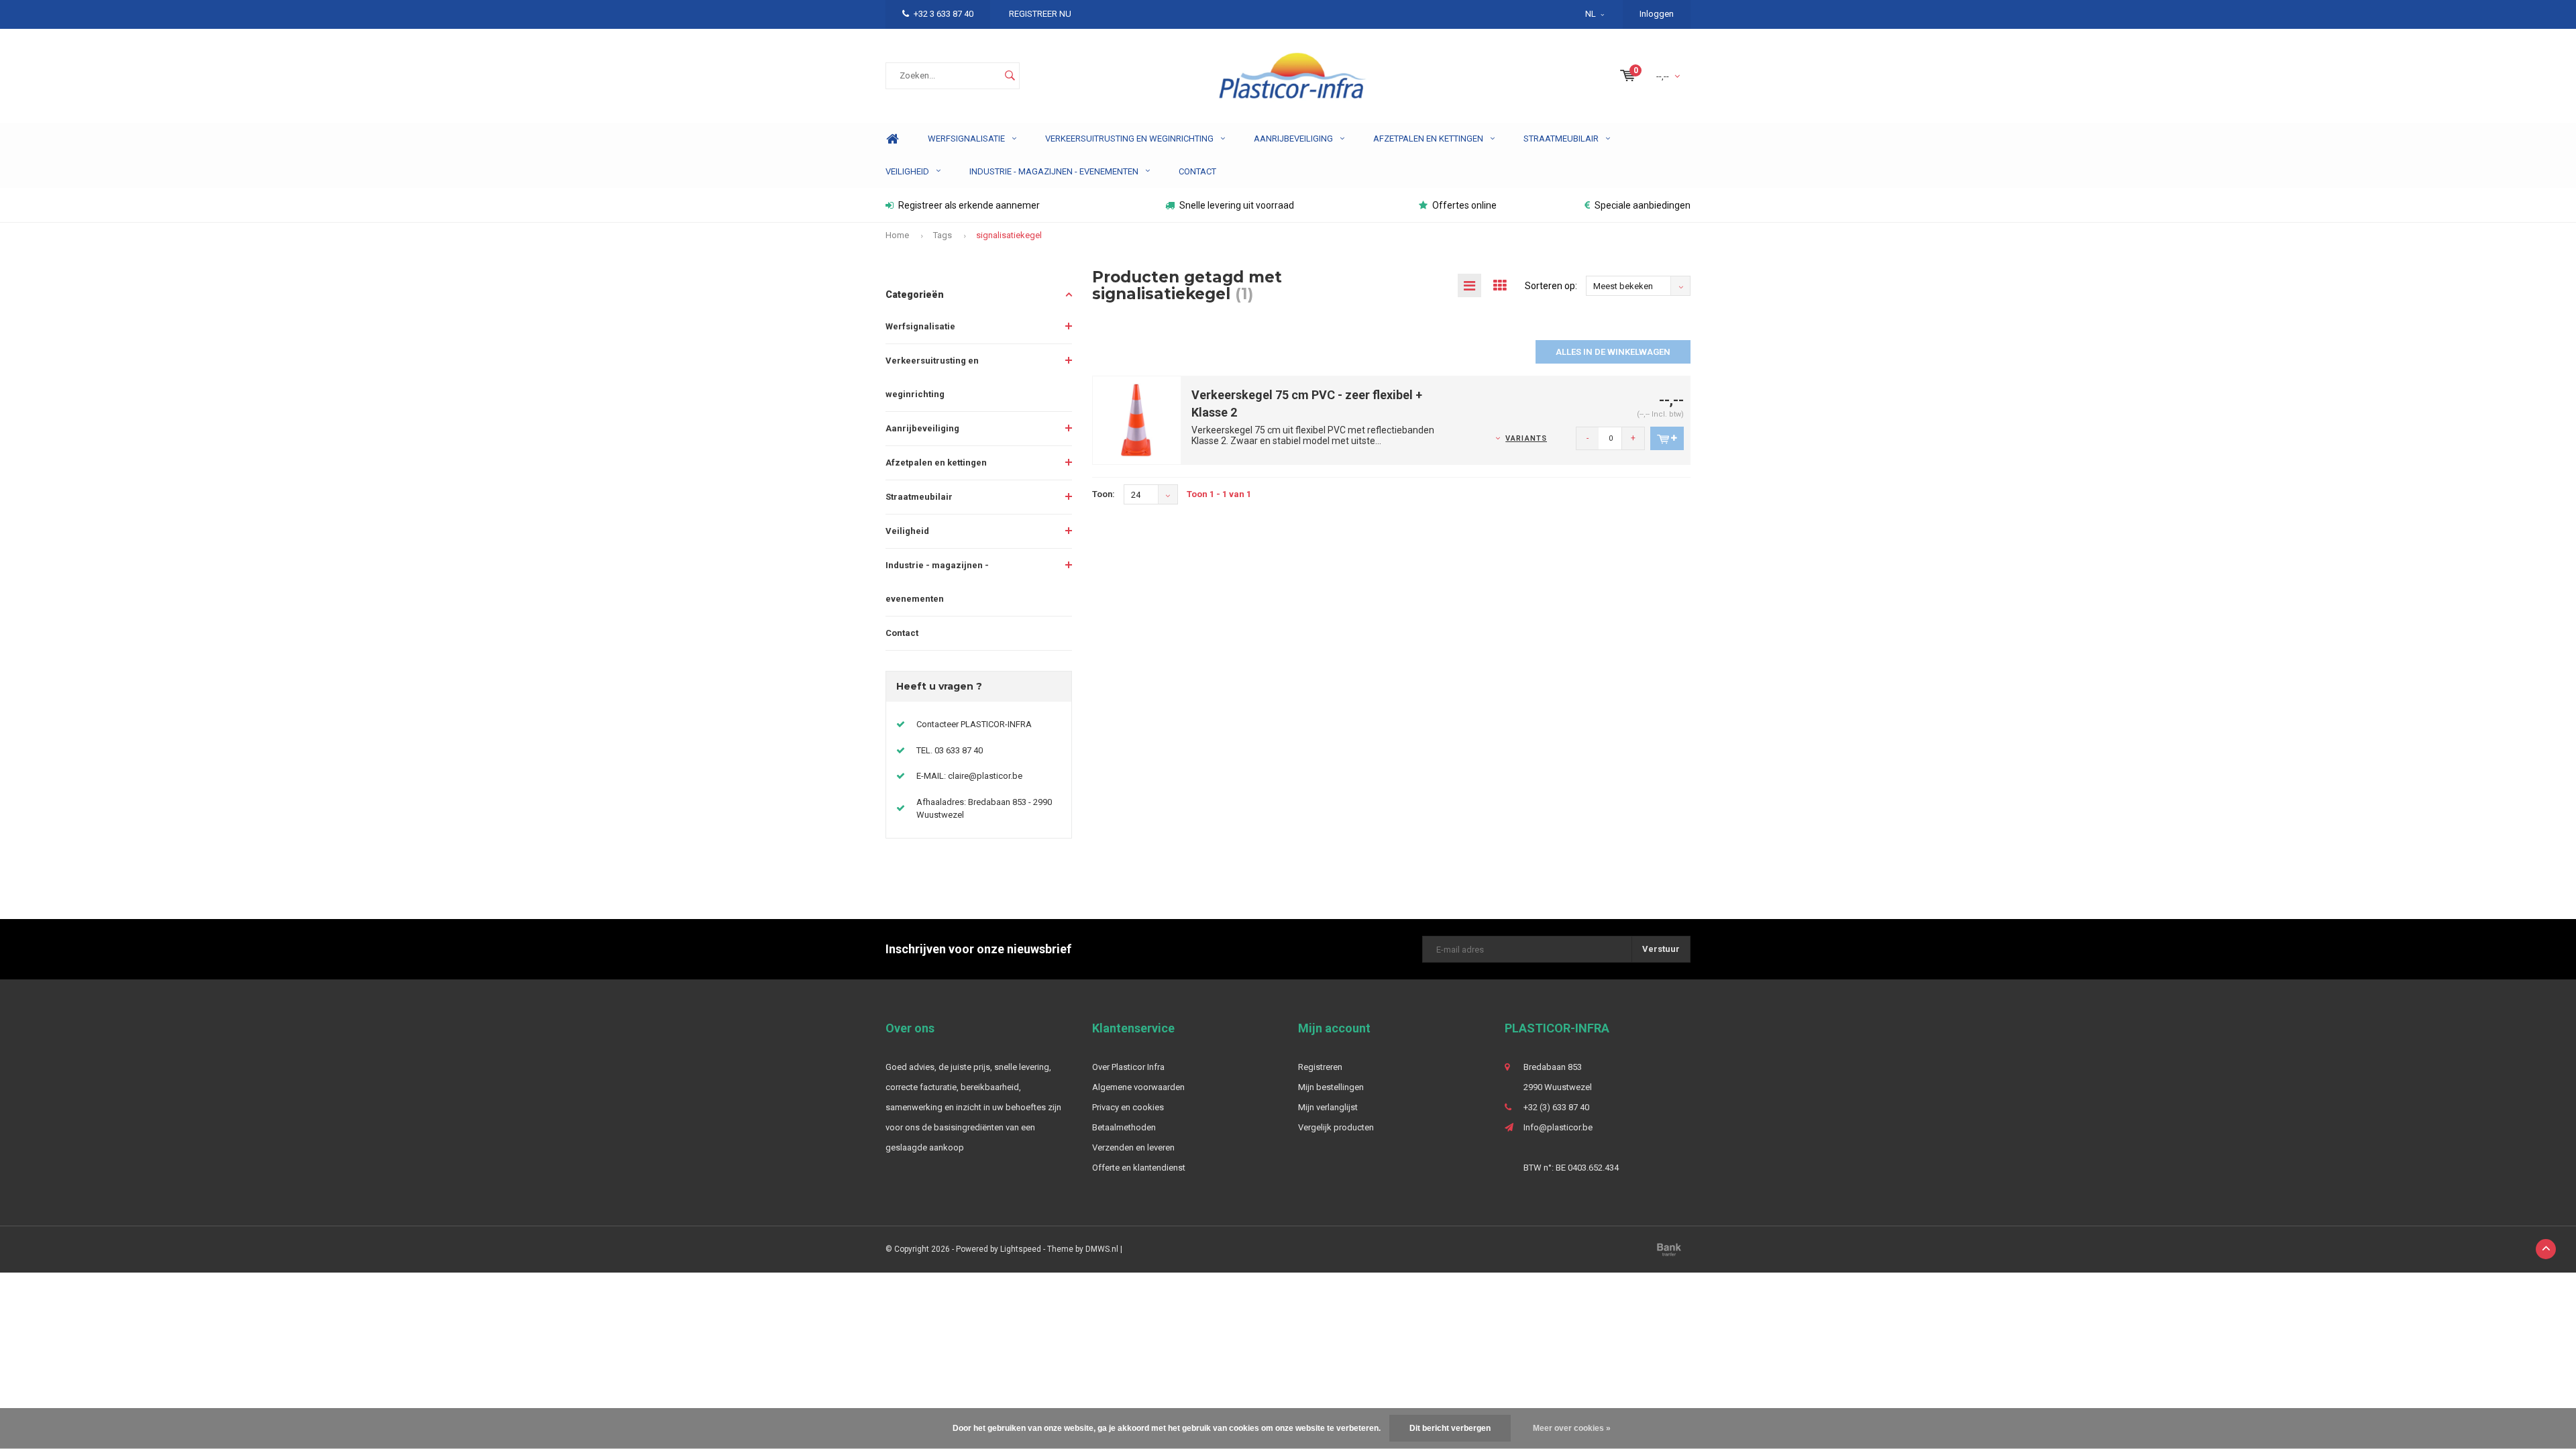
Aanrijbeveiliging (1293, 139)
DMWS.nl (1102, 1249)
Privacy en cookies (1128, 1107)
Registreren (1320, 1067)
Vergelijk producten (1336, 1127)
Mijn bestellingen (1331, 1087)
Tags (943, 235)
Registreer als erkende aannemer (969, 205)
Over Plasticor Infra (1128, 1067)
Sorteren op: (1551, 286)
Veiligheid (907, 171)
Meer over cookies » (1572, 1428)
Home (892, 139)
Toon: (1104, 494)
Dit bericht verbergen (1450, 1428)
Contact (1197, 171)
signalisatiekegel (1009, 235)
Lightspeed (1021, 1249)
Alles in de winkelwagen (1613, 352)
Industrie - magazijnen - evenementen (1054, 171)
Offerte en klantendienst (1139, 1168)
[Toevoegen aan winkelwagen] (1667, 438)
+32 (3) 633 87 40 (1556, 1107)
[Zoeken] (1010, 76)
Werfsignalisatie (966, 139)
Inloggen (1657, 14)
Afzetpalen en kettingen (1428, 139)
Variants (1526, 438)
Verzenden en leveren (1133, 1147)
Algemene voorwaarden (1138, 1087)
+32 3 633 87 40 (944, 14)
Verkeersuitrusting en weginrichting (1129, 139)
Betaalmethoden (1124, 1127)
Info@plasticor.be (1558, 1127)
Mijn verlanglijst (1328, 1107)
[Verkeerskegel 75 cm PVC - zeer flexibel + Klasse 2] (1137, 420)
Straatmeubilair (1561, 139)
